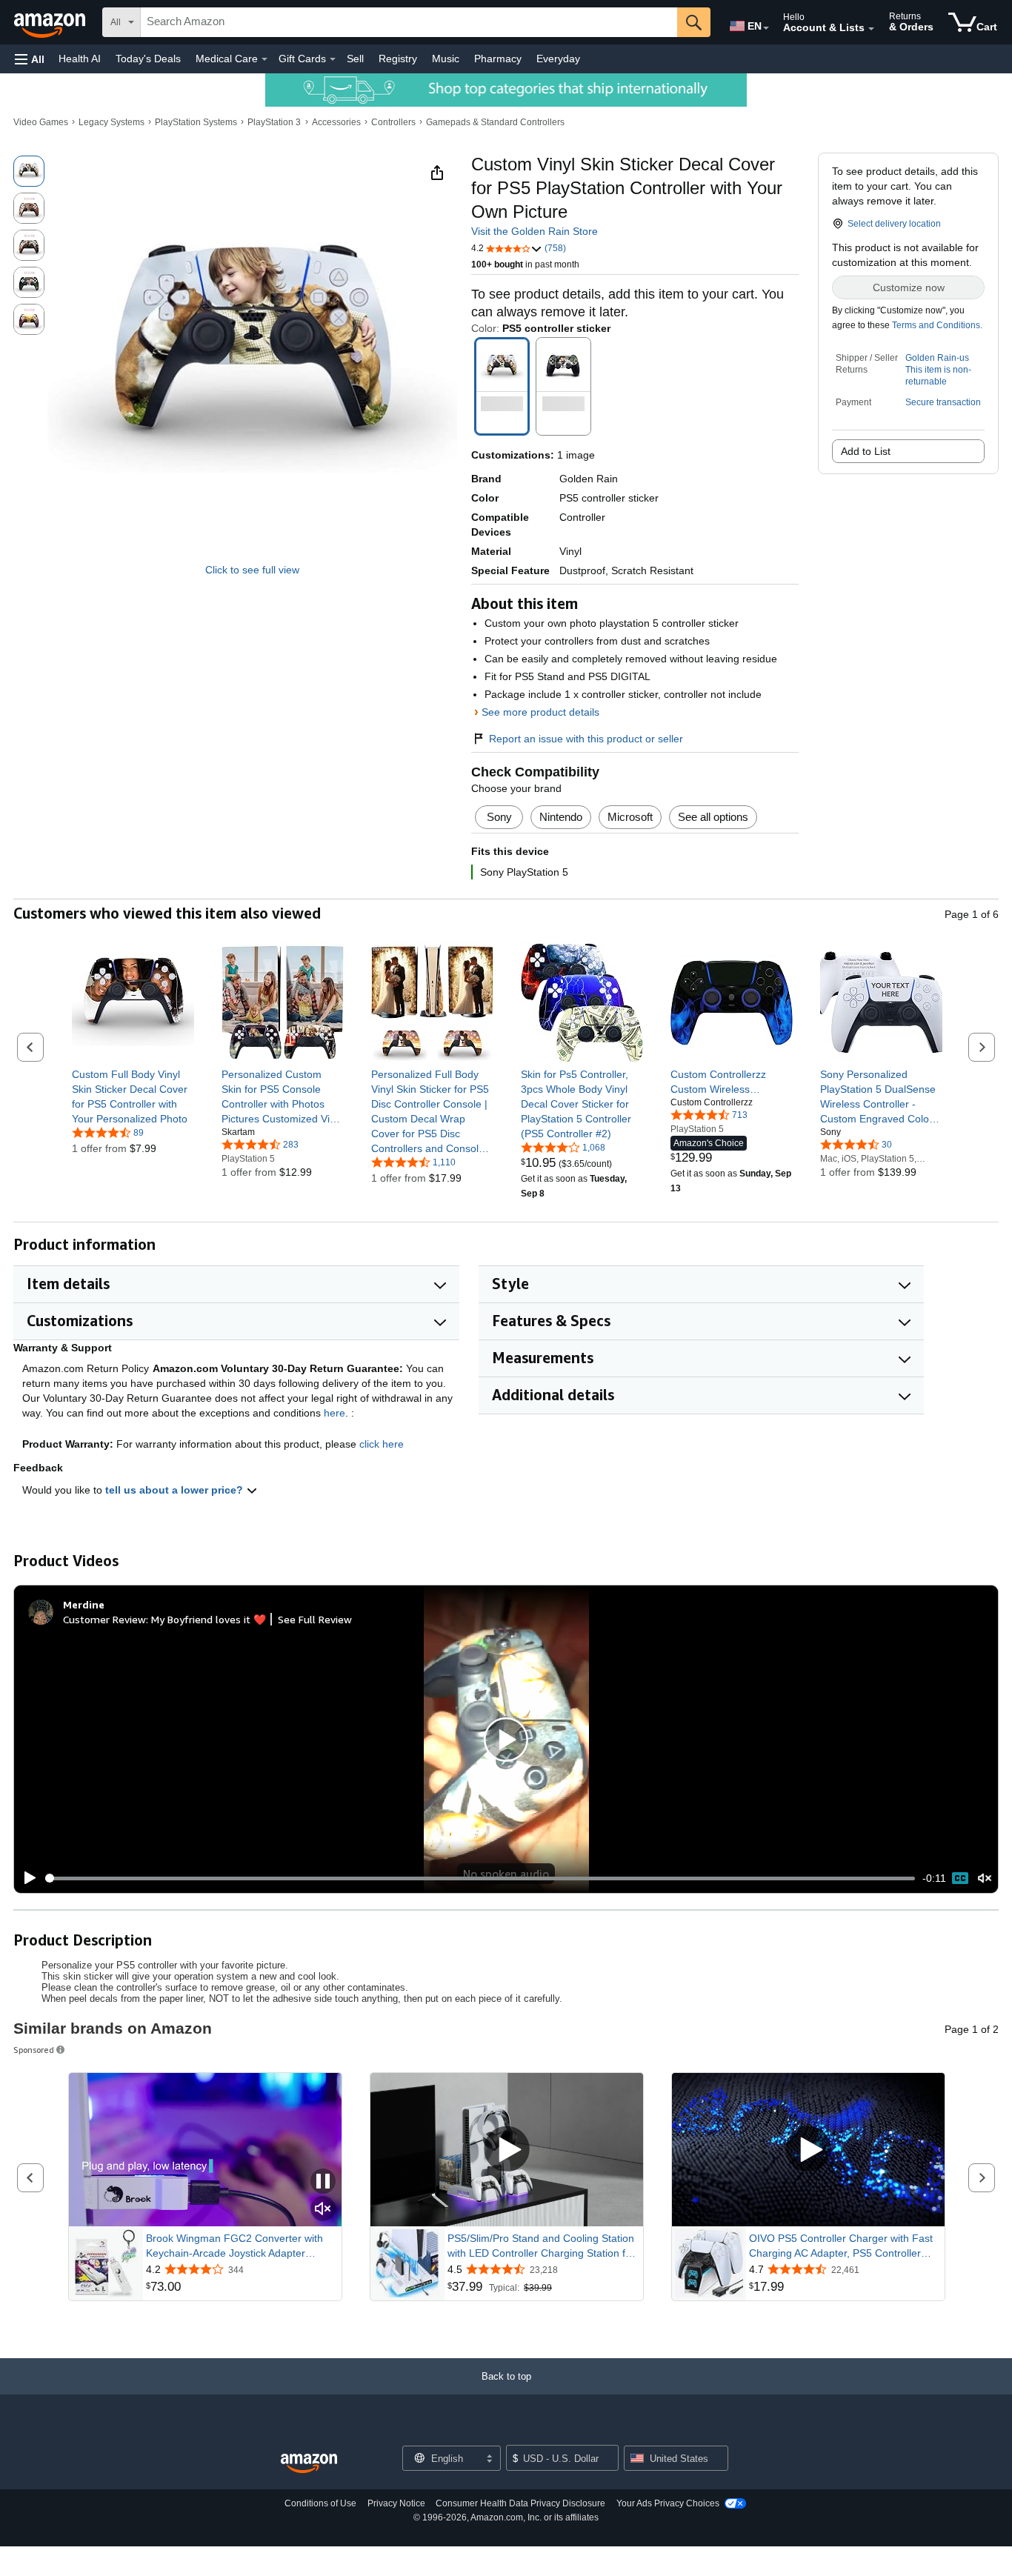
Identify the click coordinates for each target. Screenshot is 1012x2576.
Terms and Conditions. (937, 325)
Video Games (41, 122)
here (334, 1413)
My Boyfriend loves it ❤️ (209, 1619)
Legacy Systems (111, 122)
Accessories (336, 122)
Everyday (558, 59)
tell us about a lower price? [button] (176, 1490)
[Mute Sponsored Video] (323, 2210)
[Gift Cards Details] (333, 59)
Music (446, 59)
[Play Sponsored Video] (507, 2150)
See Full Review (315, 1619)
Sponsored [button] (34, 2050)
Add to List (866, 451)
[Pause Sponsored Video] (323, 2182)
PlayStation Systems (196, 122)
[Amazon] (51, 22)
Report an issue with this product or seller (586, 739)
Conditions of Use (320, 2503)
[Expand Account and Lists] (871, 29)
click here (382, 1444)
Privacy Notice (396, 2503)
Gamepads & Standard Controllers (495, 122)
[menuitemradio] (960, 1878)
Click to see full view (252, 570)
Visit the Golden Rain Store (535, 231)
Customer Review (104, 1619)
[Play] (26, 1878)
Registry (398, 59)
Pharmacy (498, 59)
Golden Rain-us (937, 358)
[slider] (480, 1878)
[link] (133, 1096)
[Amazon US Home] (309, 2464)
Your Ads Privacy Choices (668, 2503)
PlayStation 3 (274, 122)
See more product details (540, 712)
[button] (30, 59)
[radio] (29, 171)
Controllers (393, 122)
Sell (355, 59)
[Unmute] (985, 1878)
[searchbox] (409, 22)
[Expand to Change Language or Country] (766, 28)
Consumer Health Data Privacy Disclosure (520, 2503)
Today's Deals (148, 59)
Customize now (909, 287)
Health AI (80, 59)
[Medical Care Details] (264, 59)
